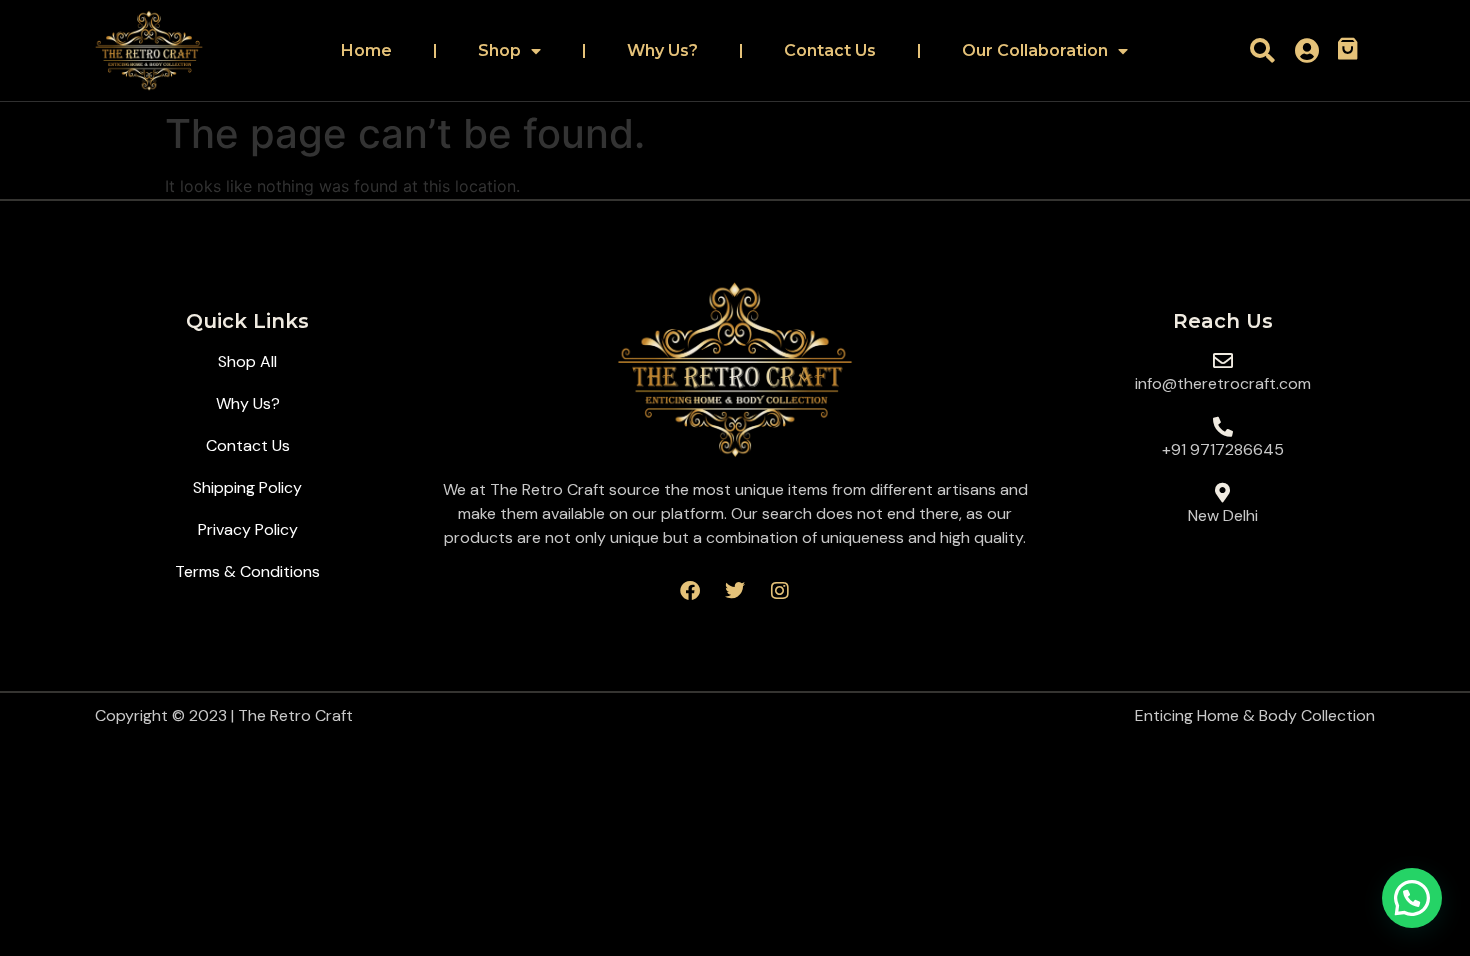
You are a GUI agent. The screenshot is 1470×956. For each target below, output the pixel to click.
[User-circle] (1307, 50)
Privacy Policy (248, 529)
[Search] (1262, 50)
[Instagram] (780, 591)
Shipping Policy (247, 487)
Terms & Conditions (247, 571)
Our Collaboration (1035, 50)
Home (366, 50)
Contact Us (830, 50)
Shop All (247, 361)
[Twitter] (735, 591)
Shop (499, 50)
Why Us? (662, 50)
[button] (1412, 898)
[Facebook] (690, 591)
